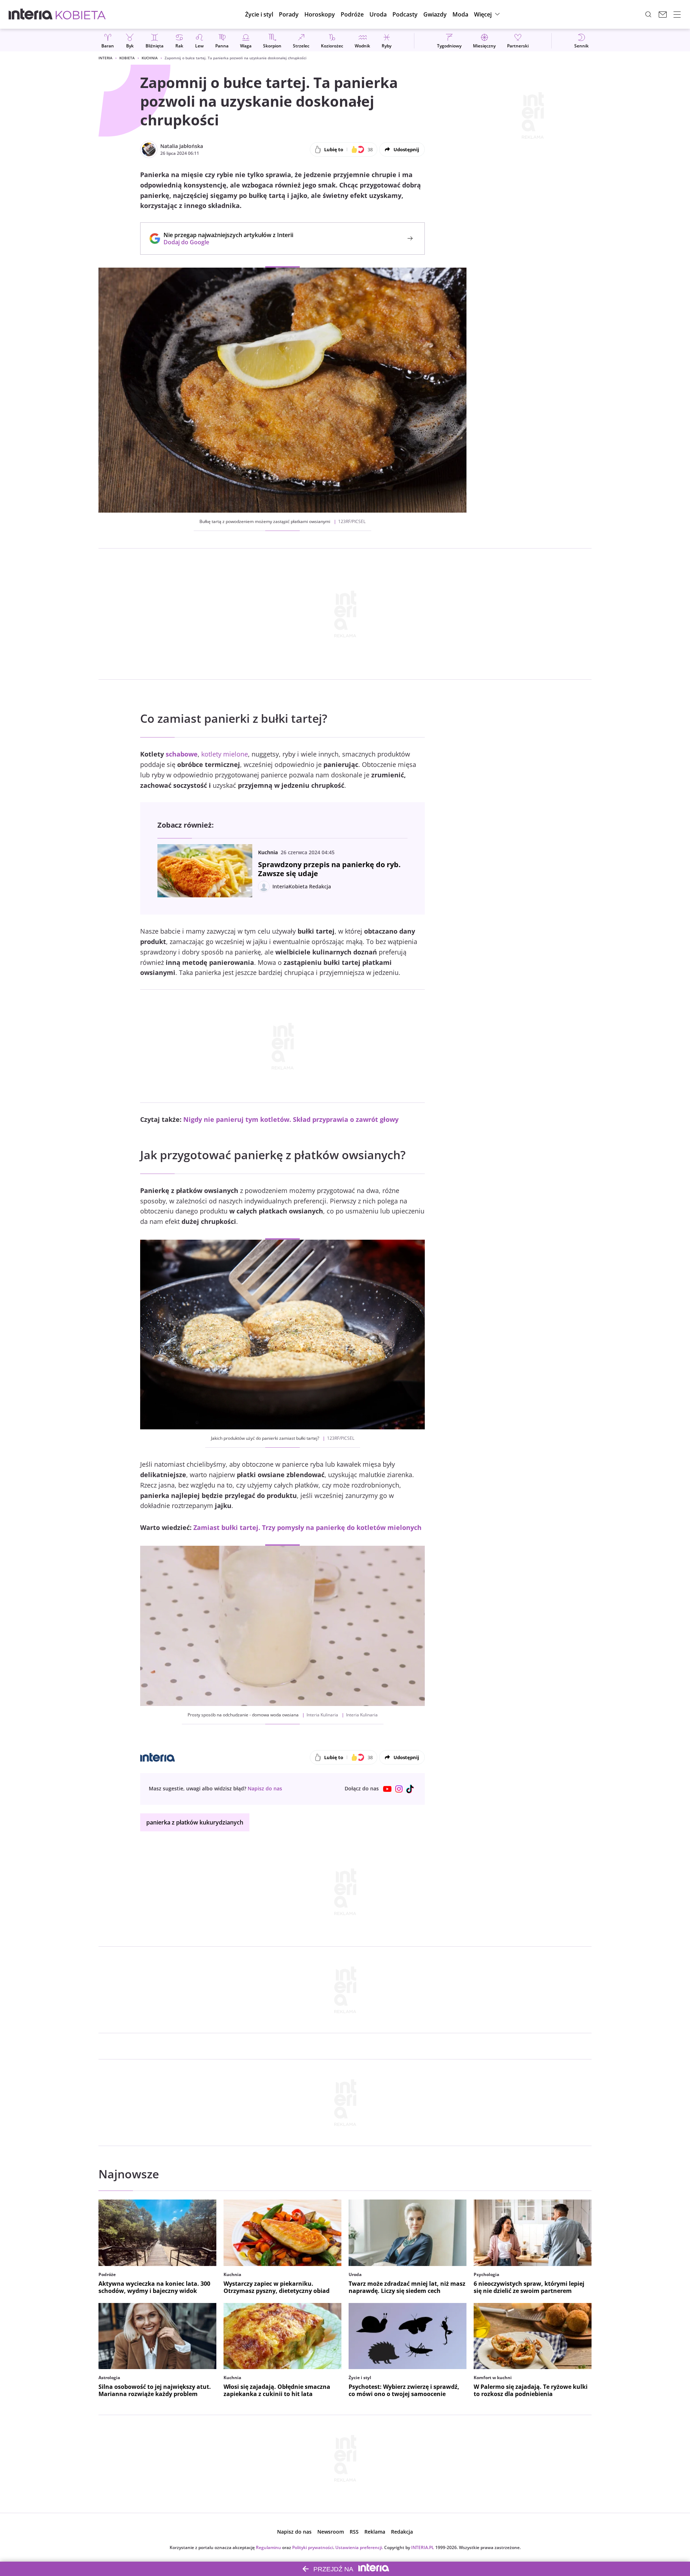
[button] (320, 14)
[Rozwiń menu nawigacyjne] (677, 14)
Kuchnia (150, 58)
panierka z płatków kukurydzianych (195, 1822)
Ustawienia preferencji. (359, 2547)
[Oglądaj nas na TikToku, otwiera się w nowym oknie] (410, 1789)
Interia (105, 58)
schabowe (182, 754)
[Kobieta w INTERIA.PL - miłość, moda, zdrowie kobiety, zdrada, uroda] (81, 14)
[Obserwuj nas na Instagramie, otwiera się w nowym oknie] (399, 1789)
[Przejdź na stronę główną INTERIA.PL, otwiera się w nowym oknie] (31, 14)
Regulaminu (268, 2547)
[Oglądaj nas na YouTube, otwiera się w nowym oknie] (387, 1789)
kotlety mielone (225, 754)
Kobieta (127, 58)
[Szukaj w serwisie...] (648, 14)
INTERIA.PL (423, 2547)
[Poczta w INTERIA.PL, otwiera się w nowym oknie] (663, 14)
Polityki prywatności (313, 2547)
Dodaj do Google (225, 242)
